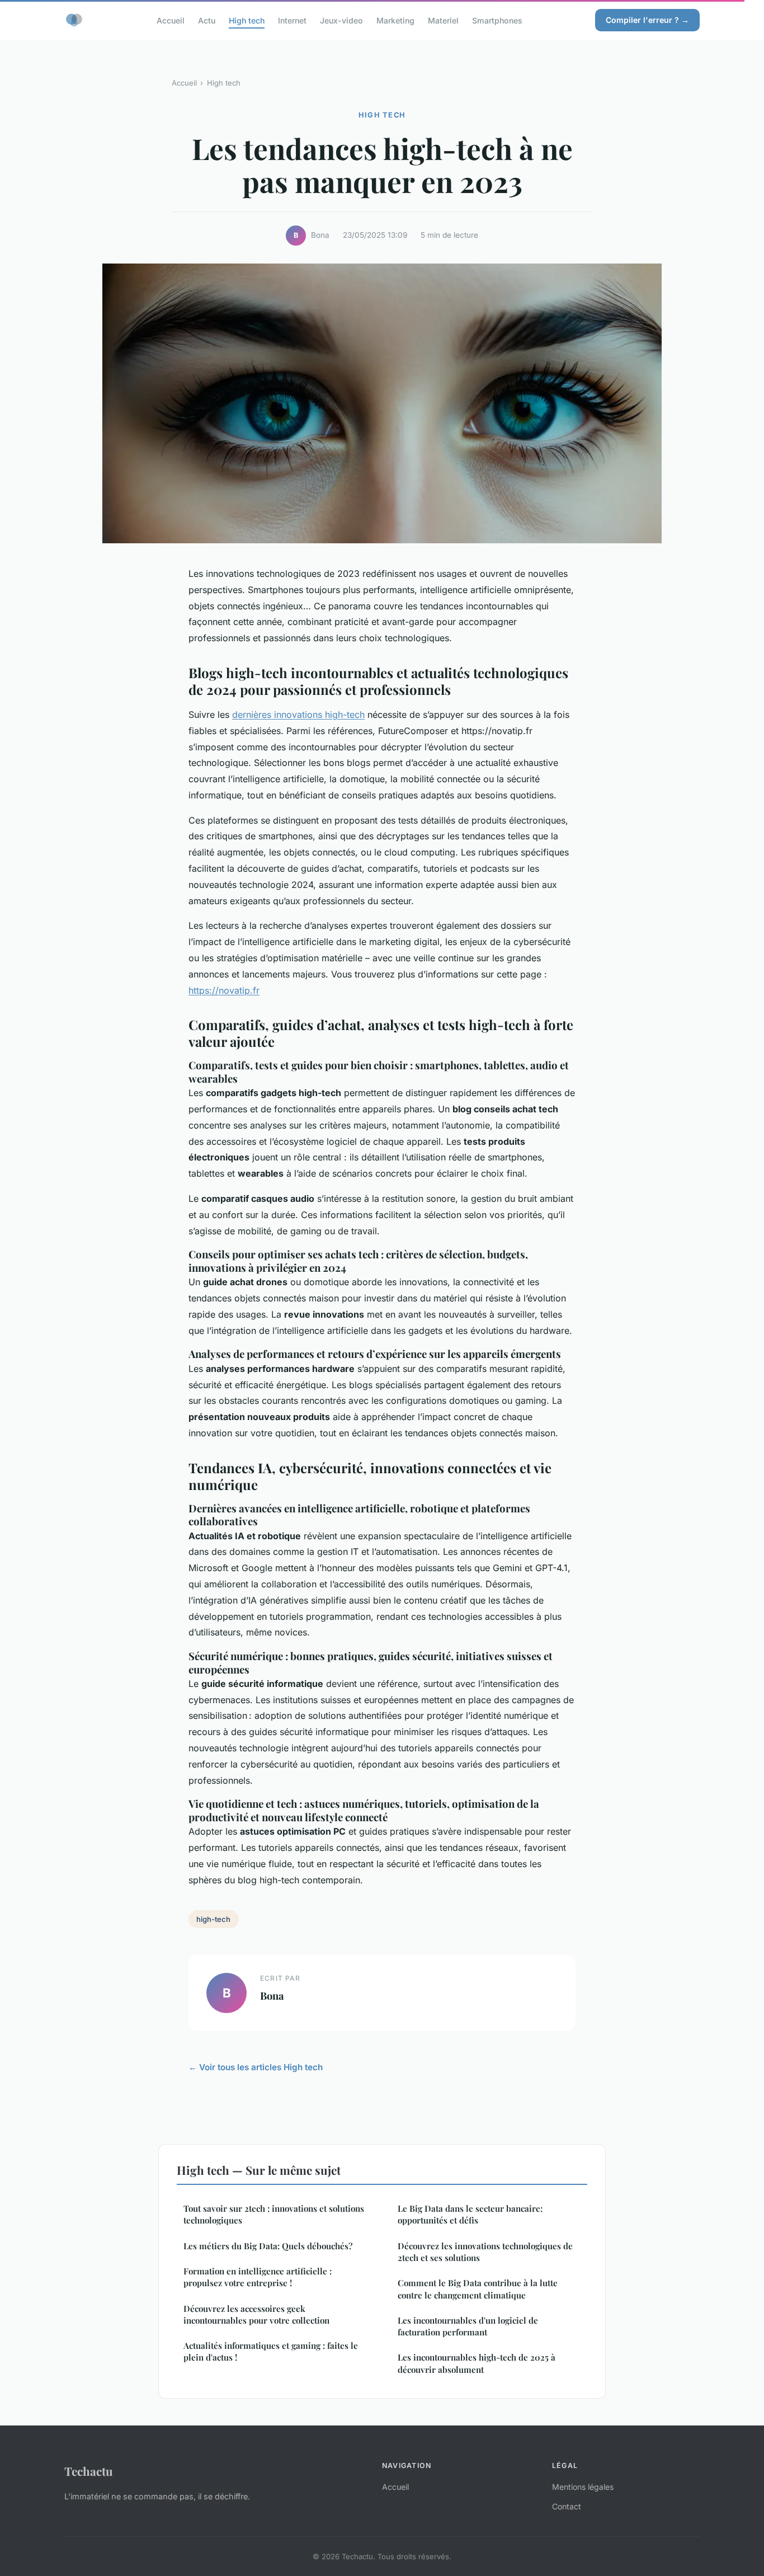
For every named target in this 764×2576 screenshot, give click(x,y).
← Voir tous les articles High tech (256, 2067)
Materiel (443, 20)
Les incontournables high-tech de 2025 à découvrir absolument (477, 2363)
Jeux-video (341, 20)
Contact (567, 2506)
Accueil (171, 20)
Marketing (395, 20)
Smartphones (497, 20)
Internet (292, 20)
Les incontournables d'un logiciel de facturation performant (468, 2326)
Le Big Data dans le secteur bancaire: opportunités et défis (470, 2214)
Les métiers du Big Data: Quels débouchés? (268, 2246)
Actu (207, 20)
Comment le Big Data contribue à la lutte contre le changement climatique (478, 2289)
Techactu (89, 2471)
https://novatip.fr (224, 990)
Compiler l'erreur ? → (647, 20)
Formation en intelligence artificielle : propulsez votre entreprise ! (258, 2277)
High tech (247, 20)
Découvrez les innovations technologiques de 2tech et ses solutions (485, 2252)
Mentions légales (583, 2487)
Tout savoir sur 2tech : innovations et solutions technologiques (274, 2214)
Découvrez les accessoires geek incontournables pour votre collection (256, 2314)
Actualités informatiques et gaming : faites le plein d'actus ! (271, 2351)
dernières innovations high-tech (298, 714)
